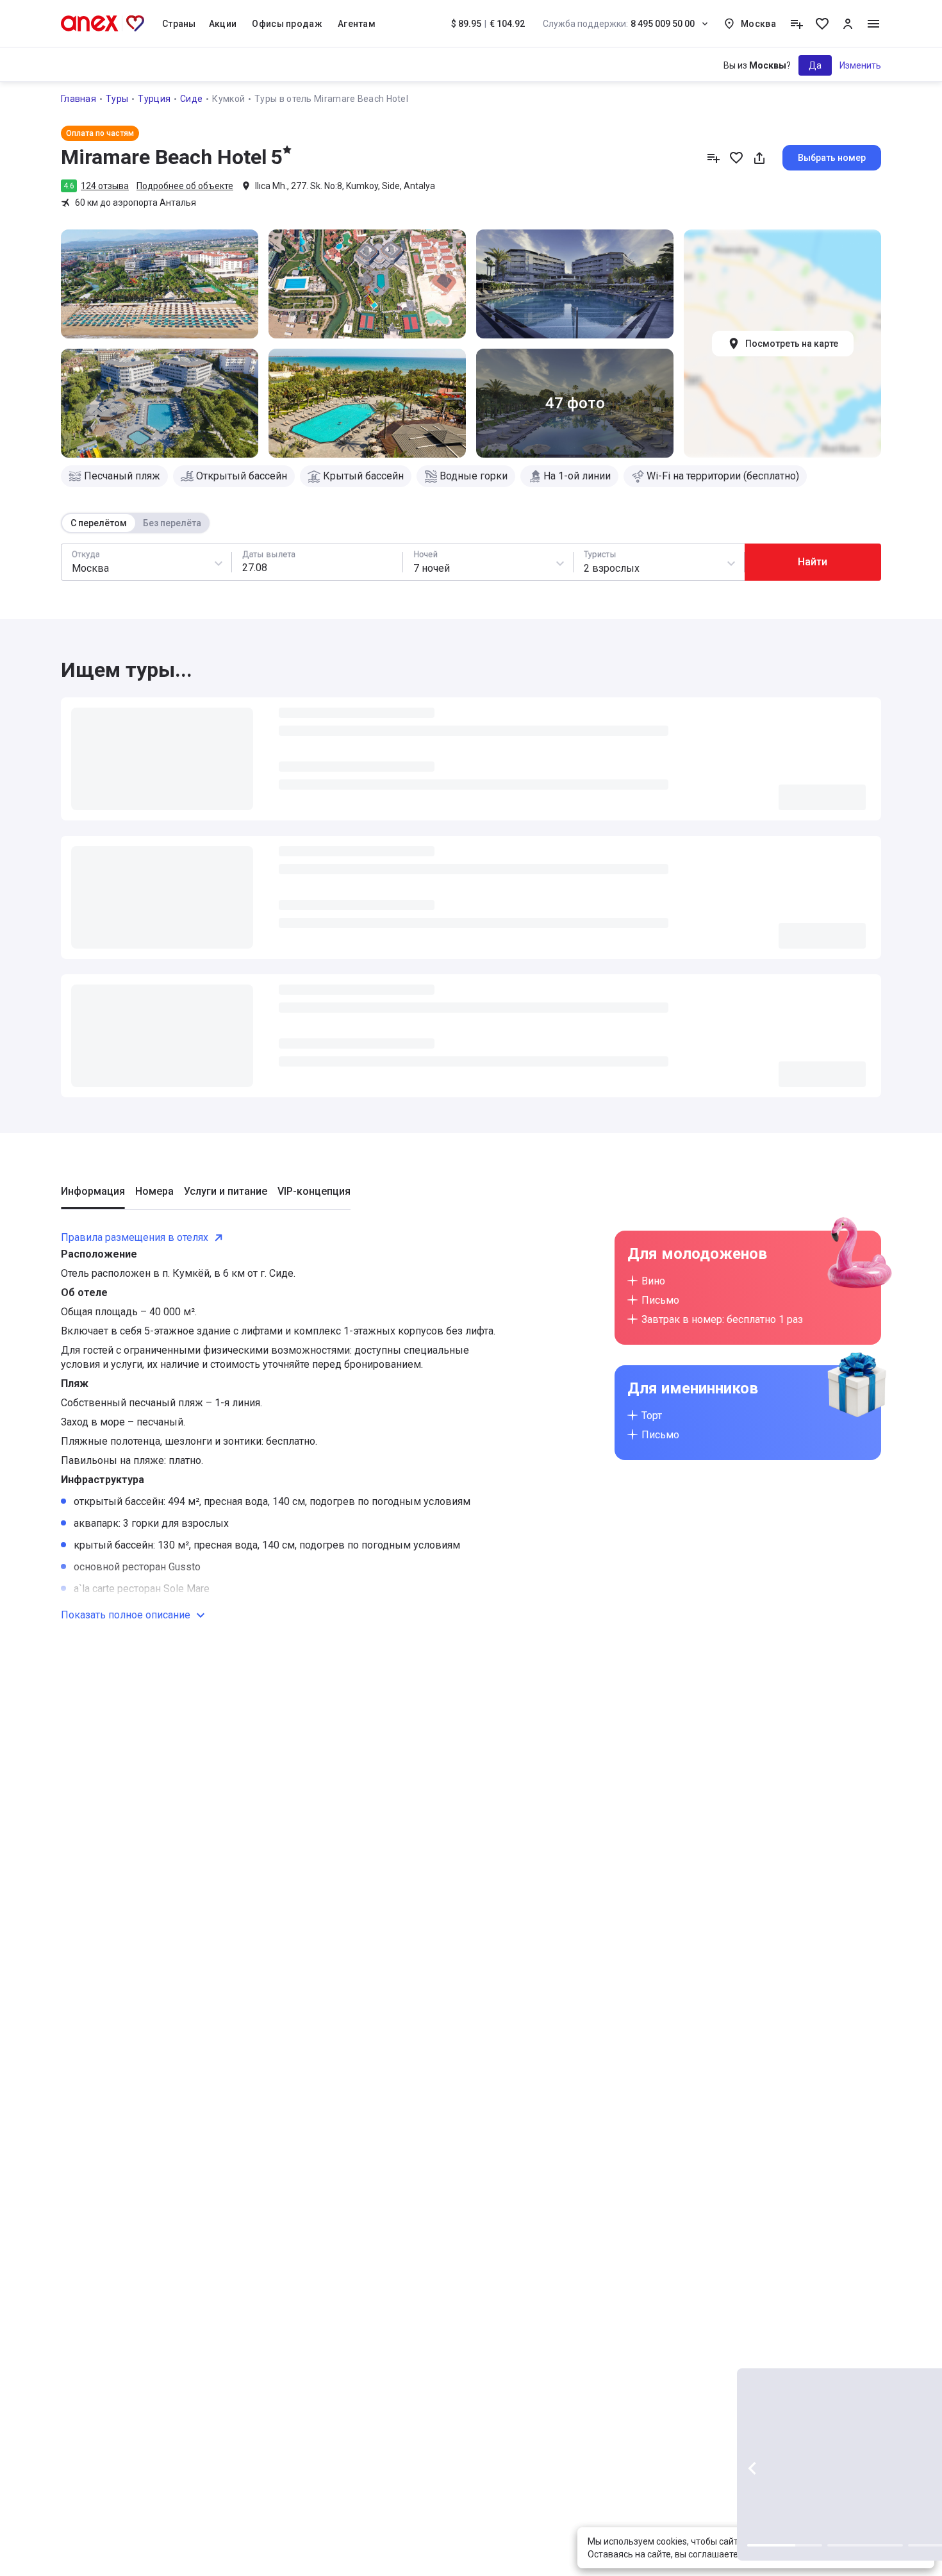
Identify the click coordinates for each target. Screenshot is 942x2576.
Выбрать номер (832, 158)
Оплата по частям (100, 133)
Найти (813, 562)
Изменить (860, 65)
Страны (179, 24)
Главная (78, 99)
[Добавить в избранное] (736, 158)
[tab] (93, 838)
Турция (154, 99)
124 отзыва (105, 186)
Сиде (191, 99)
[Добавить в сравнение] (713, 158)
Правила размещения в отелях (135, 878)
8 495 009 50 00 (619, 24)
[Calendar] (317, 562)
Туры (117, 99)
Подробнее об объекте (185, 186)
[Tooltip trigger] (797, 24)
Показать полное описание (126, 1256)
